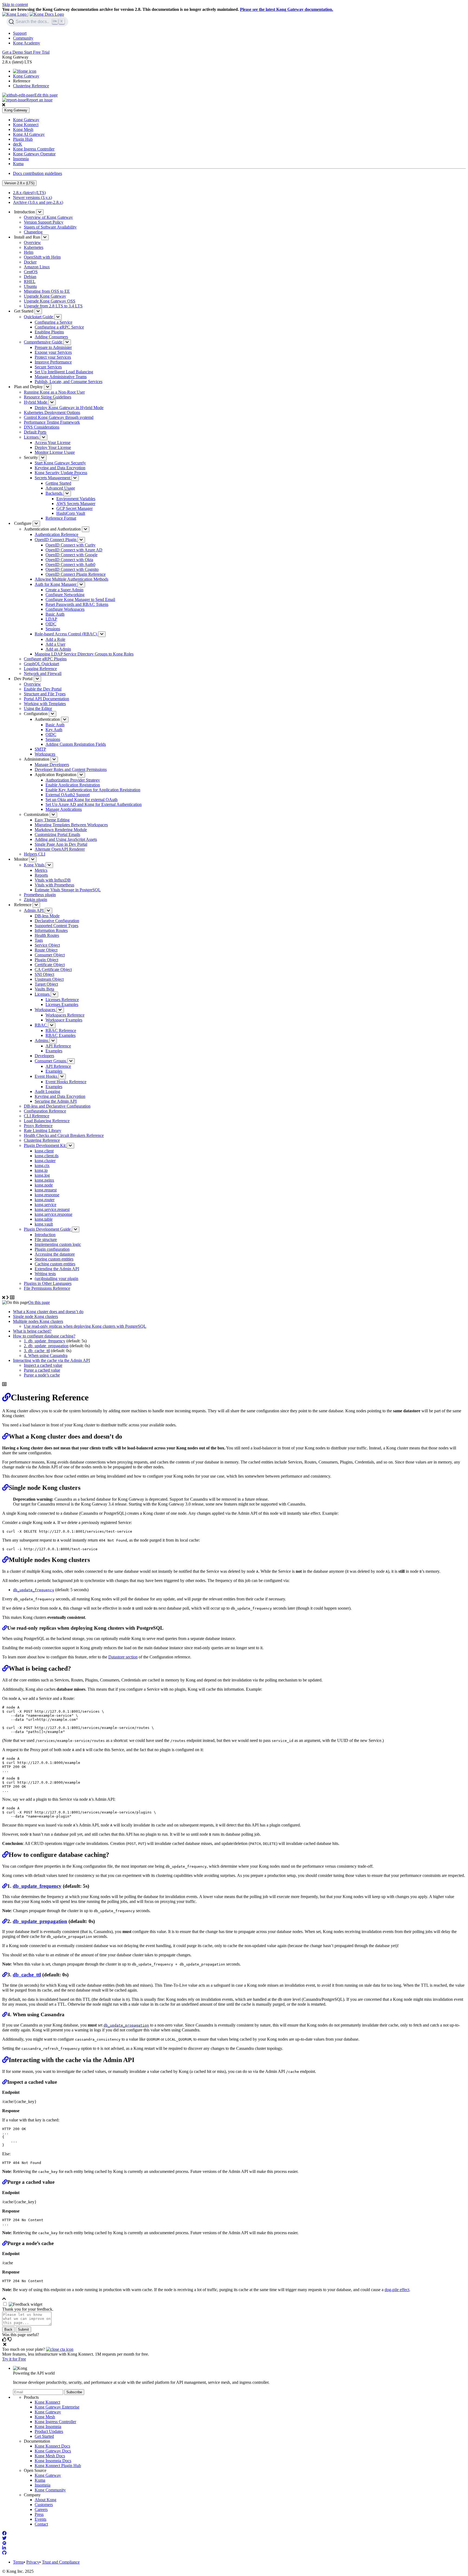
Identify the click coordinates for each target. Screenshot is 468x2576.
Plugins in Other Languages (48, 1283)
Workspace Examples (64, 1020)
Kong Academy (27, 43)
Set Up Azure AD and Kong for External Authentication (94, 804)
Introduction (45, 1235)
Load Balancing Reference (47, 1121)
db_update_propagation (48, 1346)
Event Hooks (46, 1076)
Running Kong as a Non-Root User (54, 392)
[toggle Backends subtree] (67, 493)
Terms (18, 2562)
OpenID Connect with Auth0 (70, 565)
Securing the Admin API (56, 1101)
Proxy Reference (38, 1126)
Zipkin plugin (35, 900)
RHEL (30, 282)
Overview (32, 242)
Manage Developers (52, 765)
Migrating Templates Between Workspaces (71, 825)
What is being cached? (32, 1331)
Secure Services (48, 367)
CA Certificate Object (53, 969)
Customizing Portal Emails (57, 834)
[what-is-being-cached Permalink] (5, 1668)
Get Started (44, 2436)
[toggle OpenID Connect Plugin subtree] (81, 540)
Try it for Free (14, 2359)
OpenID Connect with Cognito (72, 569)
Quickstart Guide (39, 317)
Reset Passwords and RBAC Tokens (77, 604)
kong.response (47, 1195)
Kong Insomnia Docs (53, 2461)
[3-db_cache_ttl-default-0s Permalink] (5, 1975)
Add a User (55, 644)
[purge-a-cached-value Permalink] (5, 2182)
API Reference (58, 1046)
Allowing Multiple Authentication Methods (71, 579)
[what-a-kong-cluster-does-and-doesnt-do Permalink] (5, 1436)
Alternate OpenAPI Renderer (60, 849)
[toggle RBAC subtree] (52, 1025)
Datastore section (123, 1657)
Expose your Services (53, 352)
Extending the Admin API (57, 1269)
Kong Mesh (23, 129)
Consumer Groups (51, 1061)
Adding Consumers (51, 337)
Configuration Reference (45, 1111)
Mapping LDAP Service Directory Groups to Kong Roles (84, 654)
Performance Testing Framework (52, 422)
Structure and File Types (45, 694)
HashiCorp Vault (71, 513)
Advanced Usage (60, 488)
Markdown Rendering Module (61, 830)
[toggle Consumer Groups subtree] (71, 1061)
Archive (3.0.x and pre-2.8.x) (38, 202)
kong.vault (44, 1224)
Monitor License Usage (55, 452)
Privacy (33, 2562)
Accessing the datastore (55, 1254)
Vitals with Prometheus (54, 885)
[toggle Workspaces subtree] (60, 1010)
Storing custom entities (54, 1259)
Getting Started (58, 483)
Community (23, 38)
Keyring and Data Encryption (60, 468)
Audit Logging (47, 1091)
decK (18, 144)
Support (20, 33)
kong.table (44, 1219)
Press (39, 2514)
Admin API (34, 910)
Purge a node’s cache (42, 1375)
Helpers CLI (35, 854)
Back (8, 2329)
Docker (30, 262)
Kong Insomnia (48, 2427)
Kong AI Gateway (29, 134)
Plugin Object (46, 960)
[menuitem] (239, 33)
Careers (41, 2509)
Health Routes (47, 935)
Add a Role (55, 639)
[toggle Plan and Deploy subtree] (48, 387)
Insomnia (21, 159)
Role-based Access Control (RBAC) (66, 634)
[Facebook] (4, 2533)
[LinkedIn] (4, 2548)
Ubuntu (30, 286)
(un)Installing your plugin (56, 1279)
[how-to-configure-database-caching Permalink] (5, 1855)
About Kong (45, 2500)
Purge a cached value (42, 1370)
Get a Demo (13, 52)
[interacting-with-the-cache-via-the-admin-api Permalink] (5, 2060)
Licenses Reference (62, 1000)
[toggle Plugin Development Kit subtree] (70, 1146)
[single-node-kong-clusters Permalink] (5, 1488)
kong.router (45, 1200)
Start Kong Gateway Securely (60, 463)
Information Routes (51, 930)
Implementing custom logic (58, 1244)
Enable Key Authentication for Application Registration (93, 790)
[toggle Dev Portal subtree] (37, 679)
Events (40, 2519)
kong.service (45, 1205)
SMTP (40, 749)
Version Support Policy (44, 222)
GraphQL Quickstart (41, 664)
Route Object (46, 950)
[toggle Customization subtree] (53, 815)
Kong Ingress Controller (34, 149)
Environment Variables (76, 499)
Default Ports (35, 432)
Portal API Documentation (46, 699)
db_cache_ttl (39, 1351)
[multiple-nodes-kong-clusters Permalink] (5, 1560)
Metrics (41, 870)
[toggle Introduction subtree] (40, 212)
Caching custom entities (55, 1264)
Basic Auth (55, 614)
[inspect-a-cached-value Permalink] (5, 2082)
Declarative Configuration (57, 921)
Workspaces (45, 754)
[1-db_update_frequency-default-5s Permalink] (5, 1886)
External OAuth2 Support (68, 795)
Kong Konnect (26, 125)
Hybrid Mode (36, 402)
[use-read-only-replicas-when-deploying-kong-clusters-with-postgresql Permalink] (5, 1628)
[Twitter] (4, 2538)
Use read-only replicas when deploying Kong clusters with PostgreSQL (85, 1326)
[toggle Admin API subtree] (48, 911)
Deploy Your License (53, 447)
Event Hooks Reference (66, 1082)
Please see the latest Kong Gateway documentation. (287, 9)
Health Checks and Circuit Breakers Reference (64, 1135)
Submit (23, 2329)
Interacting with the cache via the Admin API (51, 1360)
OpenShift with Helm (42, 257)
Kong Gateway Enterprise (57, 2407)
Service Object (47, 945)
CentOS (31, 272)
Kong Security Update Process (61, 473)
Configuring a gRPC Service (59, 327)
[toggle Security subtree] (43, 458)
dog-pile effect (397, 2290)
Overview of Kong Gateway (48, 217)
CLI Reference (37, 1116)
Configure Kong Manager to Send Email (80, 599)
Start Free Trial (37, 52)
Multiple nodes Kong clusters (38, 1321)
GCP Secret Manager (74, 508)
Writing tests (45, 1274)
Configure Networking (65, 595)
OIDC (51, 624)
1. (26, 1341)
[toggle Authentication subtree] (65, 720)
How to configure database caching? (44, 1336)
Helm (29, 252)
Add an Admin (58, 649)
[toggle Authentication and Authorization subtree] (86, 529)
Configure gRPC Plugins (45, 659)
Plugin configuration (52, 1249)
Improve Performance (53, 362)
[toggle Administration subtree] (54, 759)
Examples (54, 1051)
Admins (42, 1041)
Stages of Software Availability (50, 227)
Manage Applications (64, 809)
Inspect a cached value (43, 1365)
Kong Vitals (35, 865)
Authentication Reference (56, 534)
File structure (46, 1239)
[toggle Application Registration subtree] (81, 775)
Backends (54, 493)
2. (26, 1346)
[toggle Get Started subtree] (38, 311)
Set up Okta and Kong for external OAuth (82, 800)
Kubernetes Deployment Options (52, 412)
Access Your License (53, 443)
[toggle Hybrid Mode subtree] (52, 402)
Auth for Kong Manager (56, 584)
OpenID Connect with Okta (69, 560)
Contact (41, 2524)
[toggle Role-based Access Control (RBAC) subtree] (102, 634)
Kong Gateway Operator (34, 154)
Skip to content (15, 4)
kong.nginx (44, 1180)
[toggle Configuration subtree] (53, 714)
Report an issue (39, 100)
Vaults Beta (44, 989)
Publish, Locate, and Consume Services (69, 382)
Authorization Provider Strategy (73, 780)
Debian (30, 277)
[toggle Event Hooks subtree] (62, 1077)
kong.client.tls (47, 1156)
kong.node (44, 1185)
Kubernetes (34, 247)
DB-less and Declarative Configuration (57, 1106)
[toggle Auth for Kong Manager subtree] (81, 585)
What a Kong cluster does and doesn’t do (48, 1312)
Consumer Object (50, 955)
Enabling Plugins (49, 332)
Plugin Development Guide (48, 1229)
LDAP (51, 619)
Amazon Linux (37, 267)
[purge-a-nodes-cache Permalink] (5, 2243)
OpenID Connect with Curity (71, 545)
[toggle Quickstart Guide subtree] (58, 317)
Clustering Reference (31, 86)
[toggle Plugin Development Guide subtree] (76, 1229)
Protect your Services (53, 357)
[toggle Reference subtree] (36, 905)
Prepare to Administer (53, 347)
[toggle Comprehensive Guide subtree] (67, 342)
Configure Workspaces (65, 609)
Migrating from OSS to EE (47, 291)
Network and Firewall (43, 673)
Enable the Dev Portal (43, 689)
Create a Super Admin (64, 590)
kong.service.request (52, 1209)
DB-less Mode (47, 916)
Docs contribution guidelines (38, 173)
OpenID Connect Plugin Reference (76, 574)
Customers (44, 2505)
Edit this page (46, 95)
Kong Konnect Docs (52, 2446)
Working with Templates (45, 704)
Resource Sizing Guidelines (48, 397)
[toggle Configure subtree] (36, 524)
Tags (39, 940)
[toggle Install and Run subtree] (45, 237)
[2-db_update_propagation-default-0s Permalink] (5, 1921)
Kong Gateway (26, 76)
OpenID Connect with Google (71, 555)
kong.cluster (45, 1161)
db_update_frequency (47, 1341)
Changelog (33, 232)
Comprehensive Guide (44, 342)
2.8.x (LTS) (29, 193)
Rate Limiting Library (43, 1131)
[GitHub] (4, 2553)
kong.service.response (53, 1214)
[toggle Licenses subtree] (44, 437)
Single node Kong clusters (35, 1316)
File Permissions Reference (47, 1288)
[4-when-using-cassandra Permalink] (5, 2014)
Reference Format (61, 518)
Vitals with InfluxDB (53, 880)
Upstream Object (49, 979)
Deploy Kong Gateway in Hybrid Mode (69, 408)
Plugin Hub (23, 139)
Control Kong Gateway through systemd (59, 417)
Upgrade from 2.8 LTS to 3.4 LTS (53, 306)
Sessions (53, 629)
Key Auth (54, 730)
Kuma (18, 164)
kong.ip (41, 1170)
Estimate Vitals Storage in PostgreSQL (68, 890)
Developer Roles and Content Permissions (71, 769)
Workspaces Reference (65, 1015)
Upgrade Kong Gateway (45, 296)
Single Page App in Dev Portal (61, 844)
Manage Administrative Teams (61, 377)
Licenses (32, 437)
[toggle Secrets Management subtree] (75, 478)
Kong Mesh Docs (50, 2456)
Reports (41, 875)
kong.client (44, 1151)
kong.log (42, 1175)
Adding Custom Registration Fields (76, 744)
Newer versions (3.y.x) (32, 197)
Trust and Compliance (61, 2562)
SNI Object (44, 974)
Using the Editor (38, 708)
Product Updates (49, 2431)
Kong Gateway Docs (53, 2451)
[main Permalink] (6, 1397)
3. (26, 1351)
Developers (44, 1056)
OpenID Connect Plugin (56, 540)
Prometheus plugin (40, 895)
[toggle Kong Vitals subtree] (49, 865)
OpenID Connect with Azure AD (74, 550)
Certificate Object (50, 965)
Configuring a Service (53, 322)
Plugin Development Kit (45, 1145)
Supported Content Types (56, 926)
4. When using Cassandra (46, 1355)
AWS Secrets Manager (76, 504)
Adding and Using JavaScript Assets (66, 839)
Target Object (46, 984)
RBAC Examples (61, 1035)
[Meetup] (4, 2543)
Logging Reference (40, 669)
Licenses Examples (62, 1004)
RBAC (41, 1025)
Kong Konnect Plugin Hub (58, 2466)
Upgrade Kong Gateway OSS (50, 301)
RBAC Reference (61, 1030)
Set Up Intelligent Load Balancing (64, 372)
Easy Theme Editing (52, 820)
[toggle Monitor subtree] (33, 859)
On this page (39, 1302)
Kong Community (50, 2490)
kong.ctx (42, 1165)
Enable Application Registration (73, 785)
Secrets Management (53, 478)
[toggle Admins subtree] (53, 1041)
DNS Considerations (42, 427)
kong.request (46, 1190)
